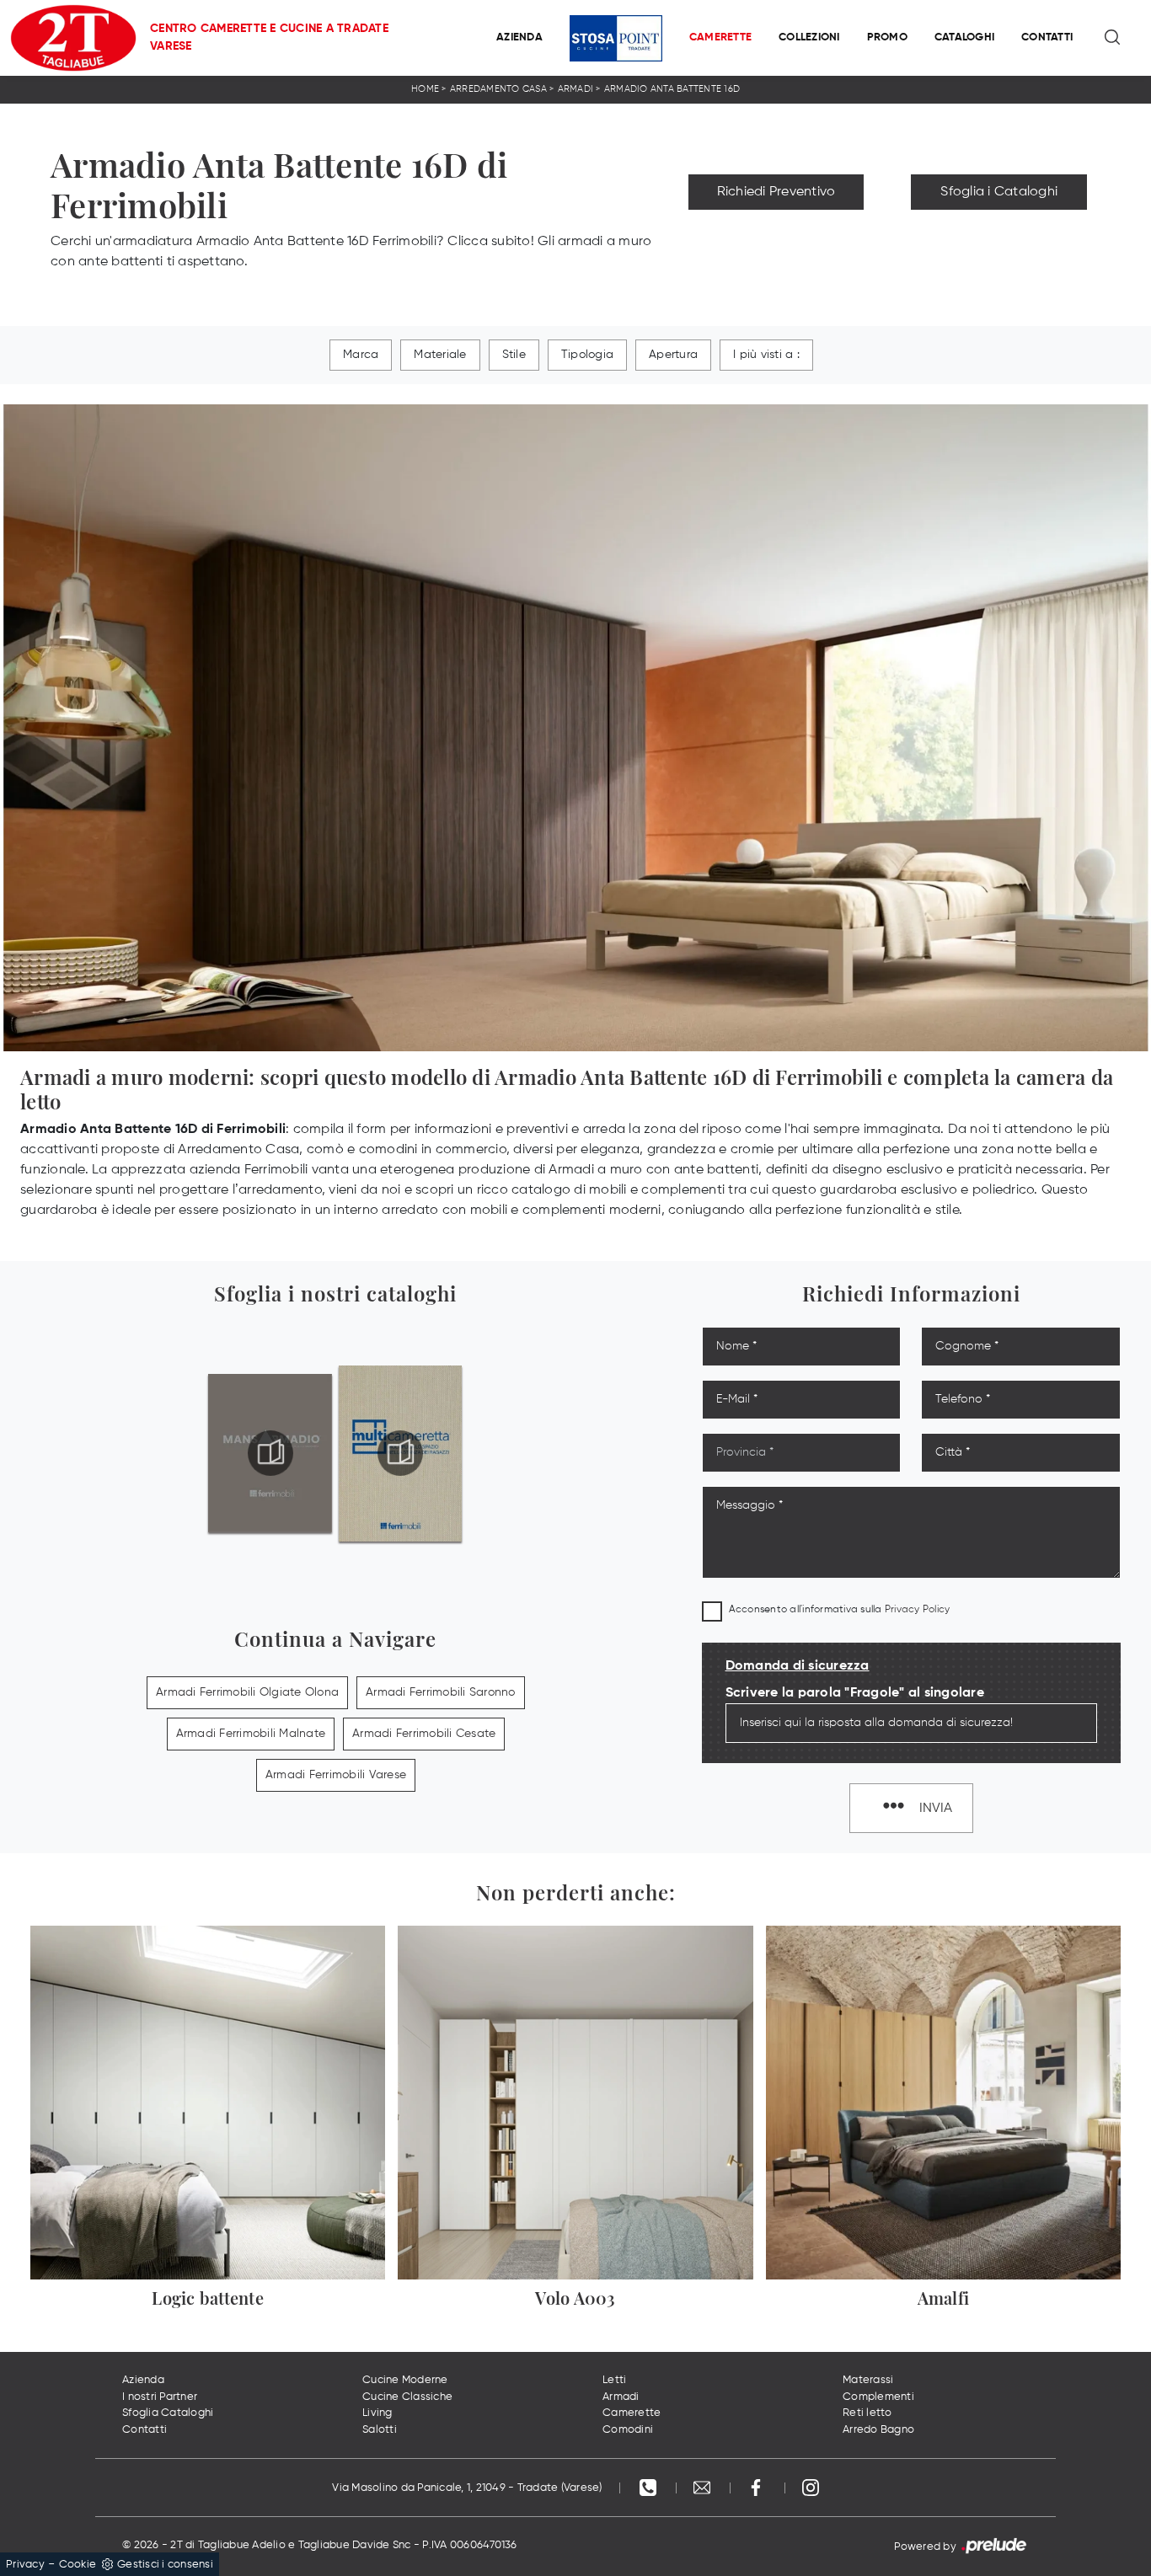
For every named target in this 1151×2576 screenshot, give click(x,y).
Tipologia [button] (587, 355)
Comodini (628, 2430)
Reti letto (867, 2413)
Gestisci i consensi (165, 2565)
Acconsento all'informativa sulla (840, 1610)
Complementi (878, 2397)
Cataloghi (964, 37)
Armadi (576, 89)
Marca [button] (361, 355)
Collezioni (809, 37)
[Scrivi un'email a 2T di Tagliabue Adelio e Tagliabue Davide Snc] (704, 2488)
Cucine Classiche (407, 2397)
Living (377, 2413)
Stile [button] (514, 355)
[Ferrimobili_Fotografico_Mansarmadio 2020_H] (270, 1453)
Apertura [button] (673, 355)
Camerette (720, 37)
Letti (614, 2380)
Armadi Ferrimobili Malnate (251, 1734)
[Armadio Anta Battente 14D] (776, 229)
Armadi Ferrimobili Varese (336, 1775)
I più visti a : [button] (766, 355)
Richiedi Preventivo (776, 192)
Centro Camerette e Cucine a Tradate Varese (269, 37)
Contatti (1047, 37)
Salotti (380, 2430)
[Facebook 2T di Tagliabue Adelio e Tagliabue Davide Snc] (758, 2488)
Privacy (25, 2565)
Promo (887, 37)
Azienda (519, 37)
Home (425, 89)
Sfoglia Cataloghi (168, 2413)
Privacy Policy (918, 1610)
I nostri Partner (160, 2397)
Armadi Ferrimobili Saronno (441, 1692)
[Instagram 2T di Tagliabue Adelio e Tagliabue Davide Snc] (811, 2488)
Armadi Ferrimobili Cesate (424, 1734)
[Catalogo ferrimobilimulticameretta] (400, 1453)
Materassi (868, 2380)
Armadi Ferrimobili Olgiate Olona (247, 1692)
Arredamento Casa (498, 89)
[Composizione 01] (999, 229)
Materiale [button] (440, 355)
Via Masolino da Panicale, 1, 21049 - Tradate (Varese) (467, 2488)
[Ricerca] (1114, 38)
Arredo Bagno (878, 2430)
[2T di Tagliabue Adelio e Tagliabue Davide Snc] (73, 38)
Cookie (78, 2565)
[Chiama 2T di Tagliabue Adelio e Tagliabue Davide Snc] (650, 2488)
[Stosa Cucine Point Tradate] (616, 38)
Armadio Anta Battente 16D (672, 89)
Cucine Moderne (405, 2380)
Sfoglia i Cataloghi (999, 192)
